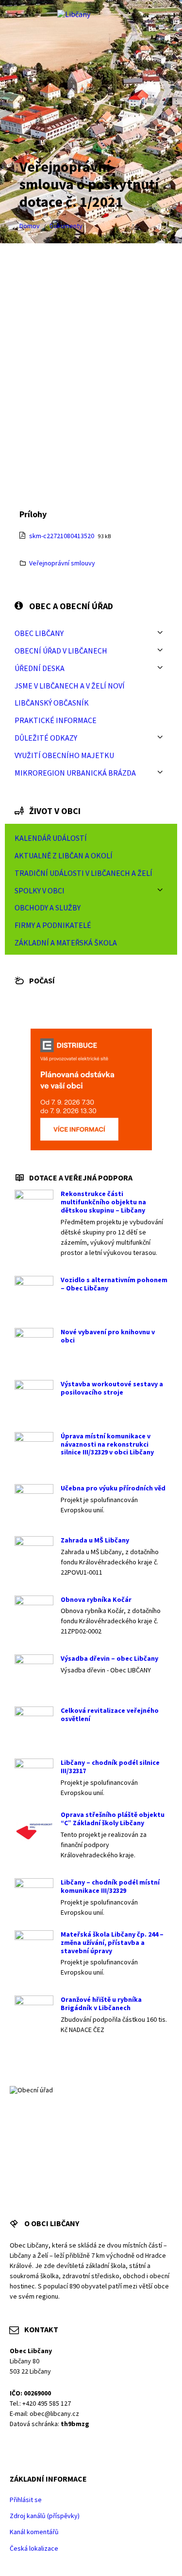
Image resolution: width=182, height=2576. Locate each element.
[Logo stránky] (74, 14)
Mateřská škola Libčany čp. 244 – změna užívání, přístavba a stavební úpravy (112, 1942)
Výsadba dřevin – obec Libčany (109, 1658)
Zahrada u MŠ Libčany (95, 1540)
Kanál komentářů (34, 2532)
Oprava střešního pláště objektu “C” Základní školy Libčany (113, 1819)
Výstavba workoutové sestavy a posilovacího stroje (112, 1388)
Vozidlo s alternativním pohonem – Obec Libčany (114, 1284)
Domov (30, 226)
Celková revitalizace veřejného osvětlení (110, 1714)
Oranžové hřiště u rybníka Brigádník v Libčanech (101, 2004)
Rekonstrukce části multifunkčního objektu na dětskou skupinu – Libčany (103, 1202)
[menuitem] (91, 633)
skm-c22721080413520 (62, 536)
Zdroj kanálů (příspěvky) (45, 2516)
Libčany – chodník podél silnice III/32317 (110, 1767)
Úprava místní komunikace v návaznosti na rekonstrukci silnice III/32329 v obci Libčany (107, 1444)
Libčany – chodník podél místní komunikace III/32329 (110, 1886)
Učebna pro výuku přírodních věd (113, 1488)
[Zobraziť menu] (160, 633)
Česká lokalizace (34, 2548)
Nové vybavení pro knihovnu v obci (108, 1336)
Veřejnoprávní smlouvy (62, 563)
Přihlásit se (26, 2500)
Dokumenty (66, 226)
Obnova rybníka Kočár (96, 1599)
